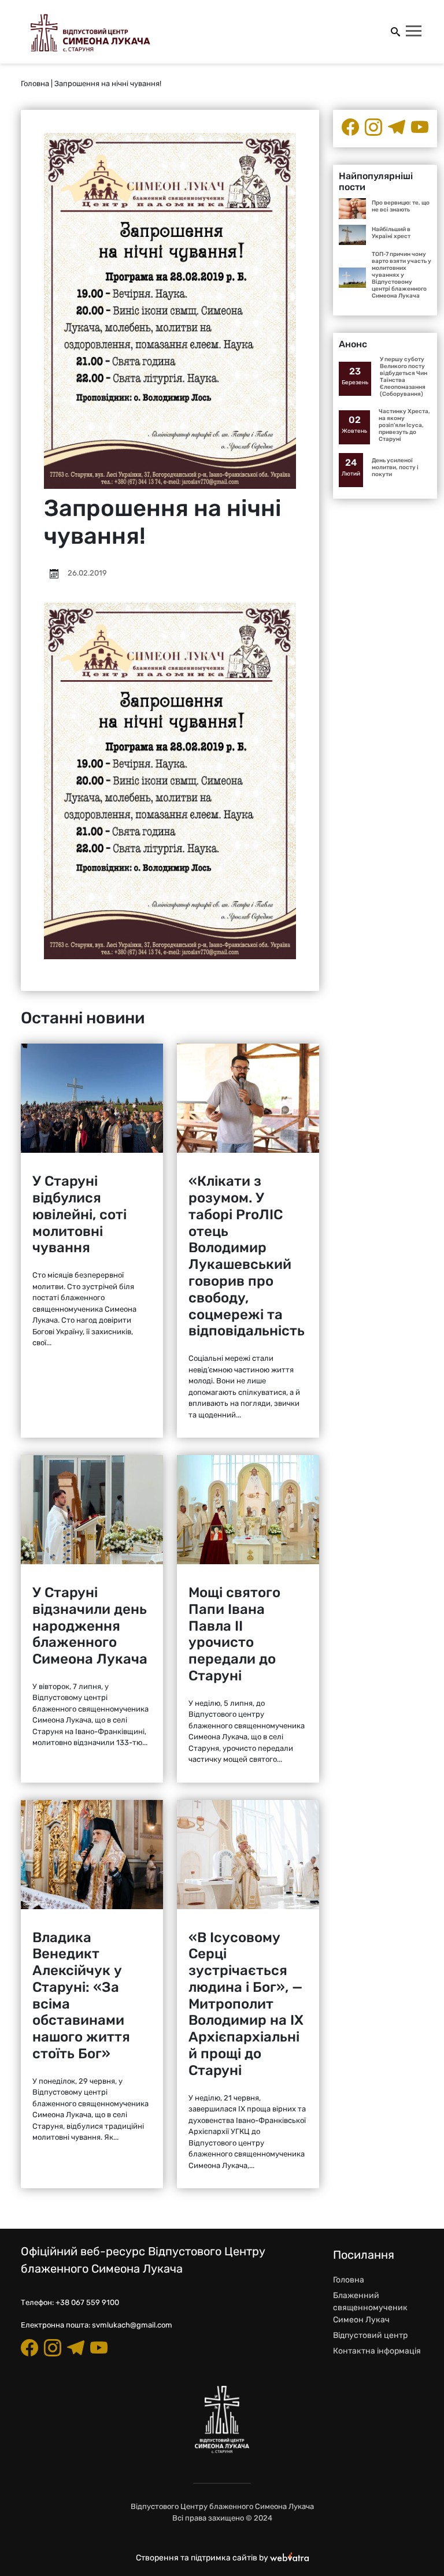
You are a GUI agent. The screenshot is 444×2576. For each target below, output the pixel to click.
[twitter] (420, 127)
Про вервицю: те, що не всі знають (401, 206)
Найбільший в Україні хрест (391, 233)
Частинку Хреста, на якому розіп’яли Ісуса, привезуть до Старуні (404, 425)
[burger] (415, 32)
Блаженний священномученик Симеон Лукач (370, 2308)
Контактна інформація (377, 2351)
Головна (35, 83)
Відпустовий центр (370, 2335)
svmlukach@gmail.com (132, 2325)
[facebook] (350, 127)
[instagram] (373, 127)
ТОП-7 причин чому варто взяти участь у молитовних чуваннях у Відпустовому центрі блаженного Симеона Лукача (402, 275)
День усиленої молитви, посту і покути (395, 467)
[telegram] (397, 127)
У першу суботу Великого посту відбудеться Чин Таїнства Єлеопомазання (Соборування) (404, 377)
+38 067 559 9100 (87, 2302)
